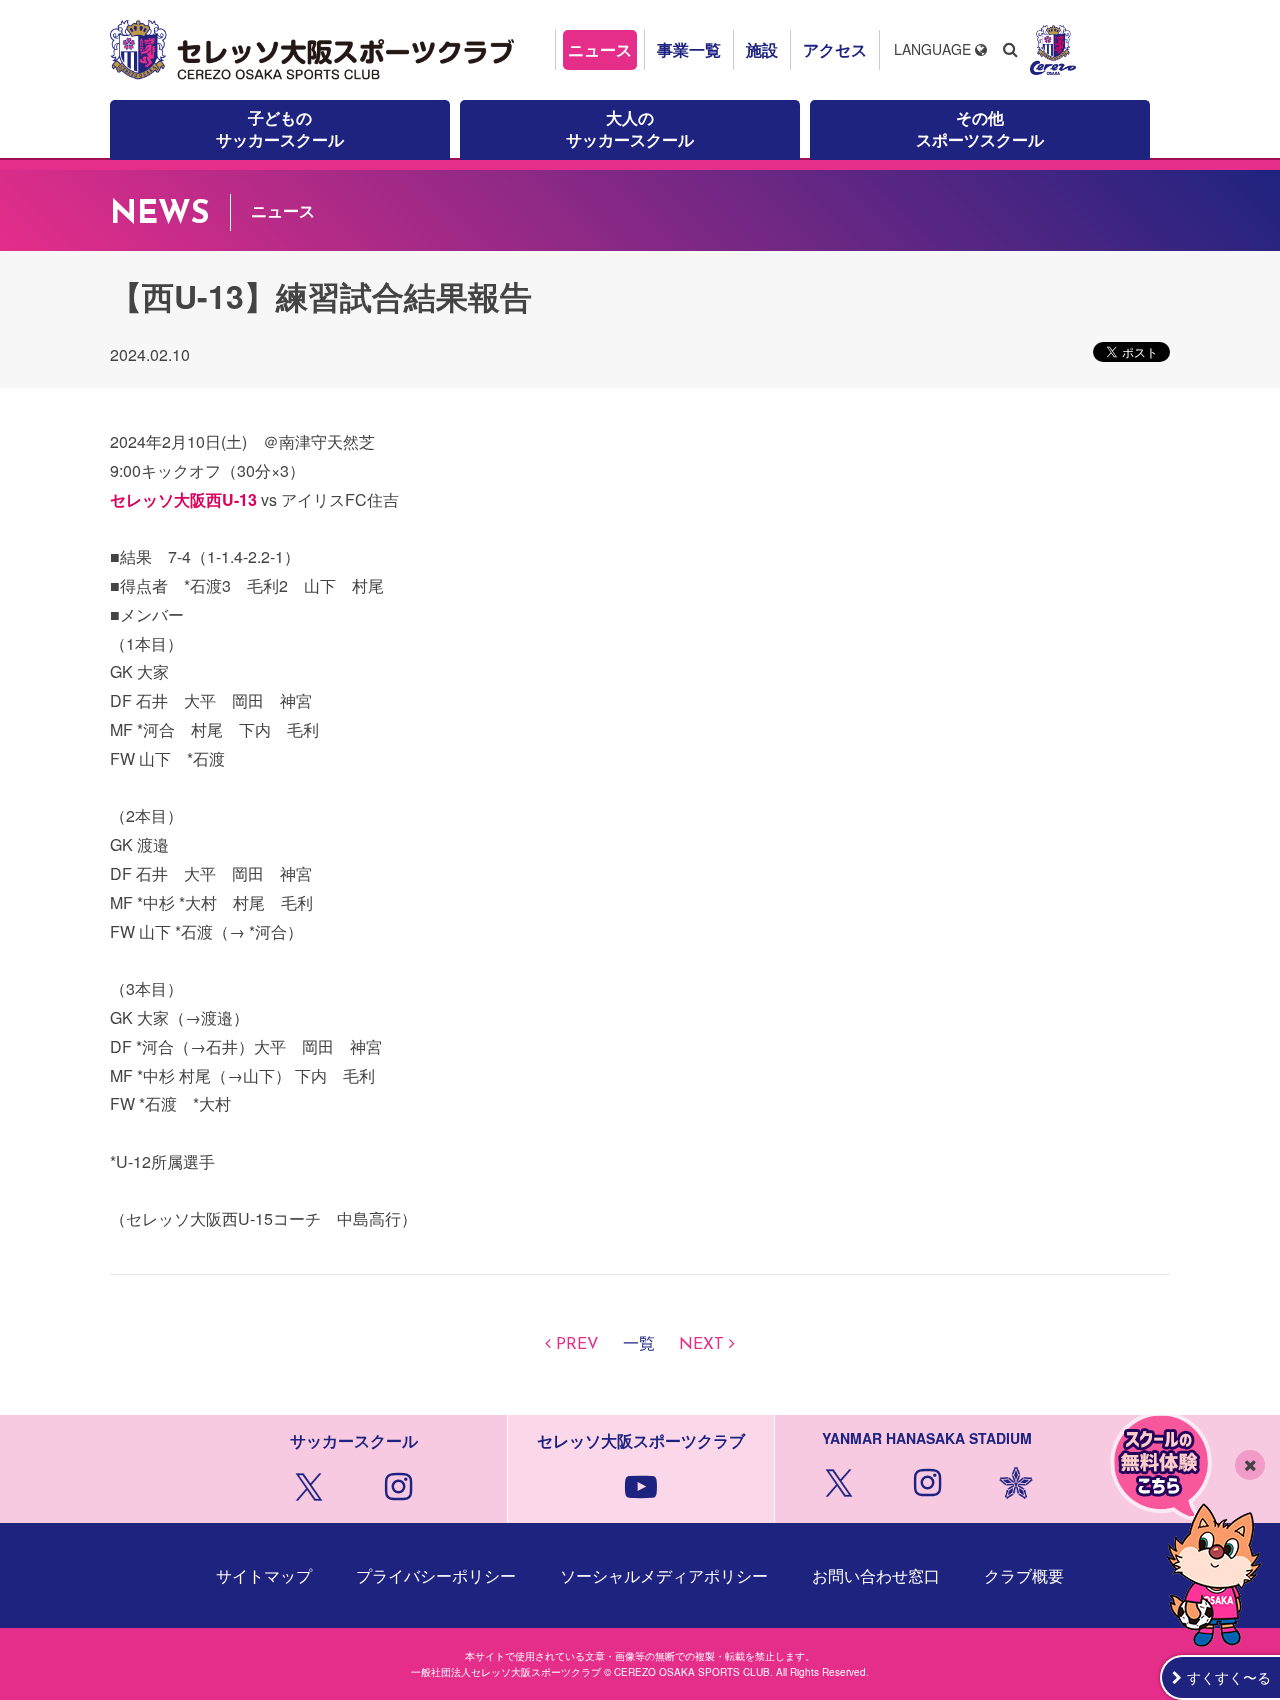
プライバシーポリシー (436, 1575)
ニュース (600, 49)
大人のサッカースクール (630, 128)
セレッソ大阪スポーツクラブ (315, 50)
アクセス (835, 49)
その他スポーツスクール (980, 128)
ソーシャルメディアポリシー (664, 1575)
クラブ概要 (1024, 1575)
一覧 (639, 1345)
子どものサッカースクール (280, 128)
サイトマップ (264, 1575)
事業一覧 (689, 49)
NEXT (701, 1345)
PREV (577, 1345)
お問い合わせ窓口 (876, 1575)
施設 (762, 49)
